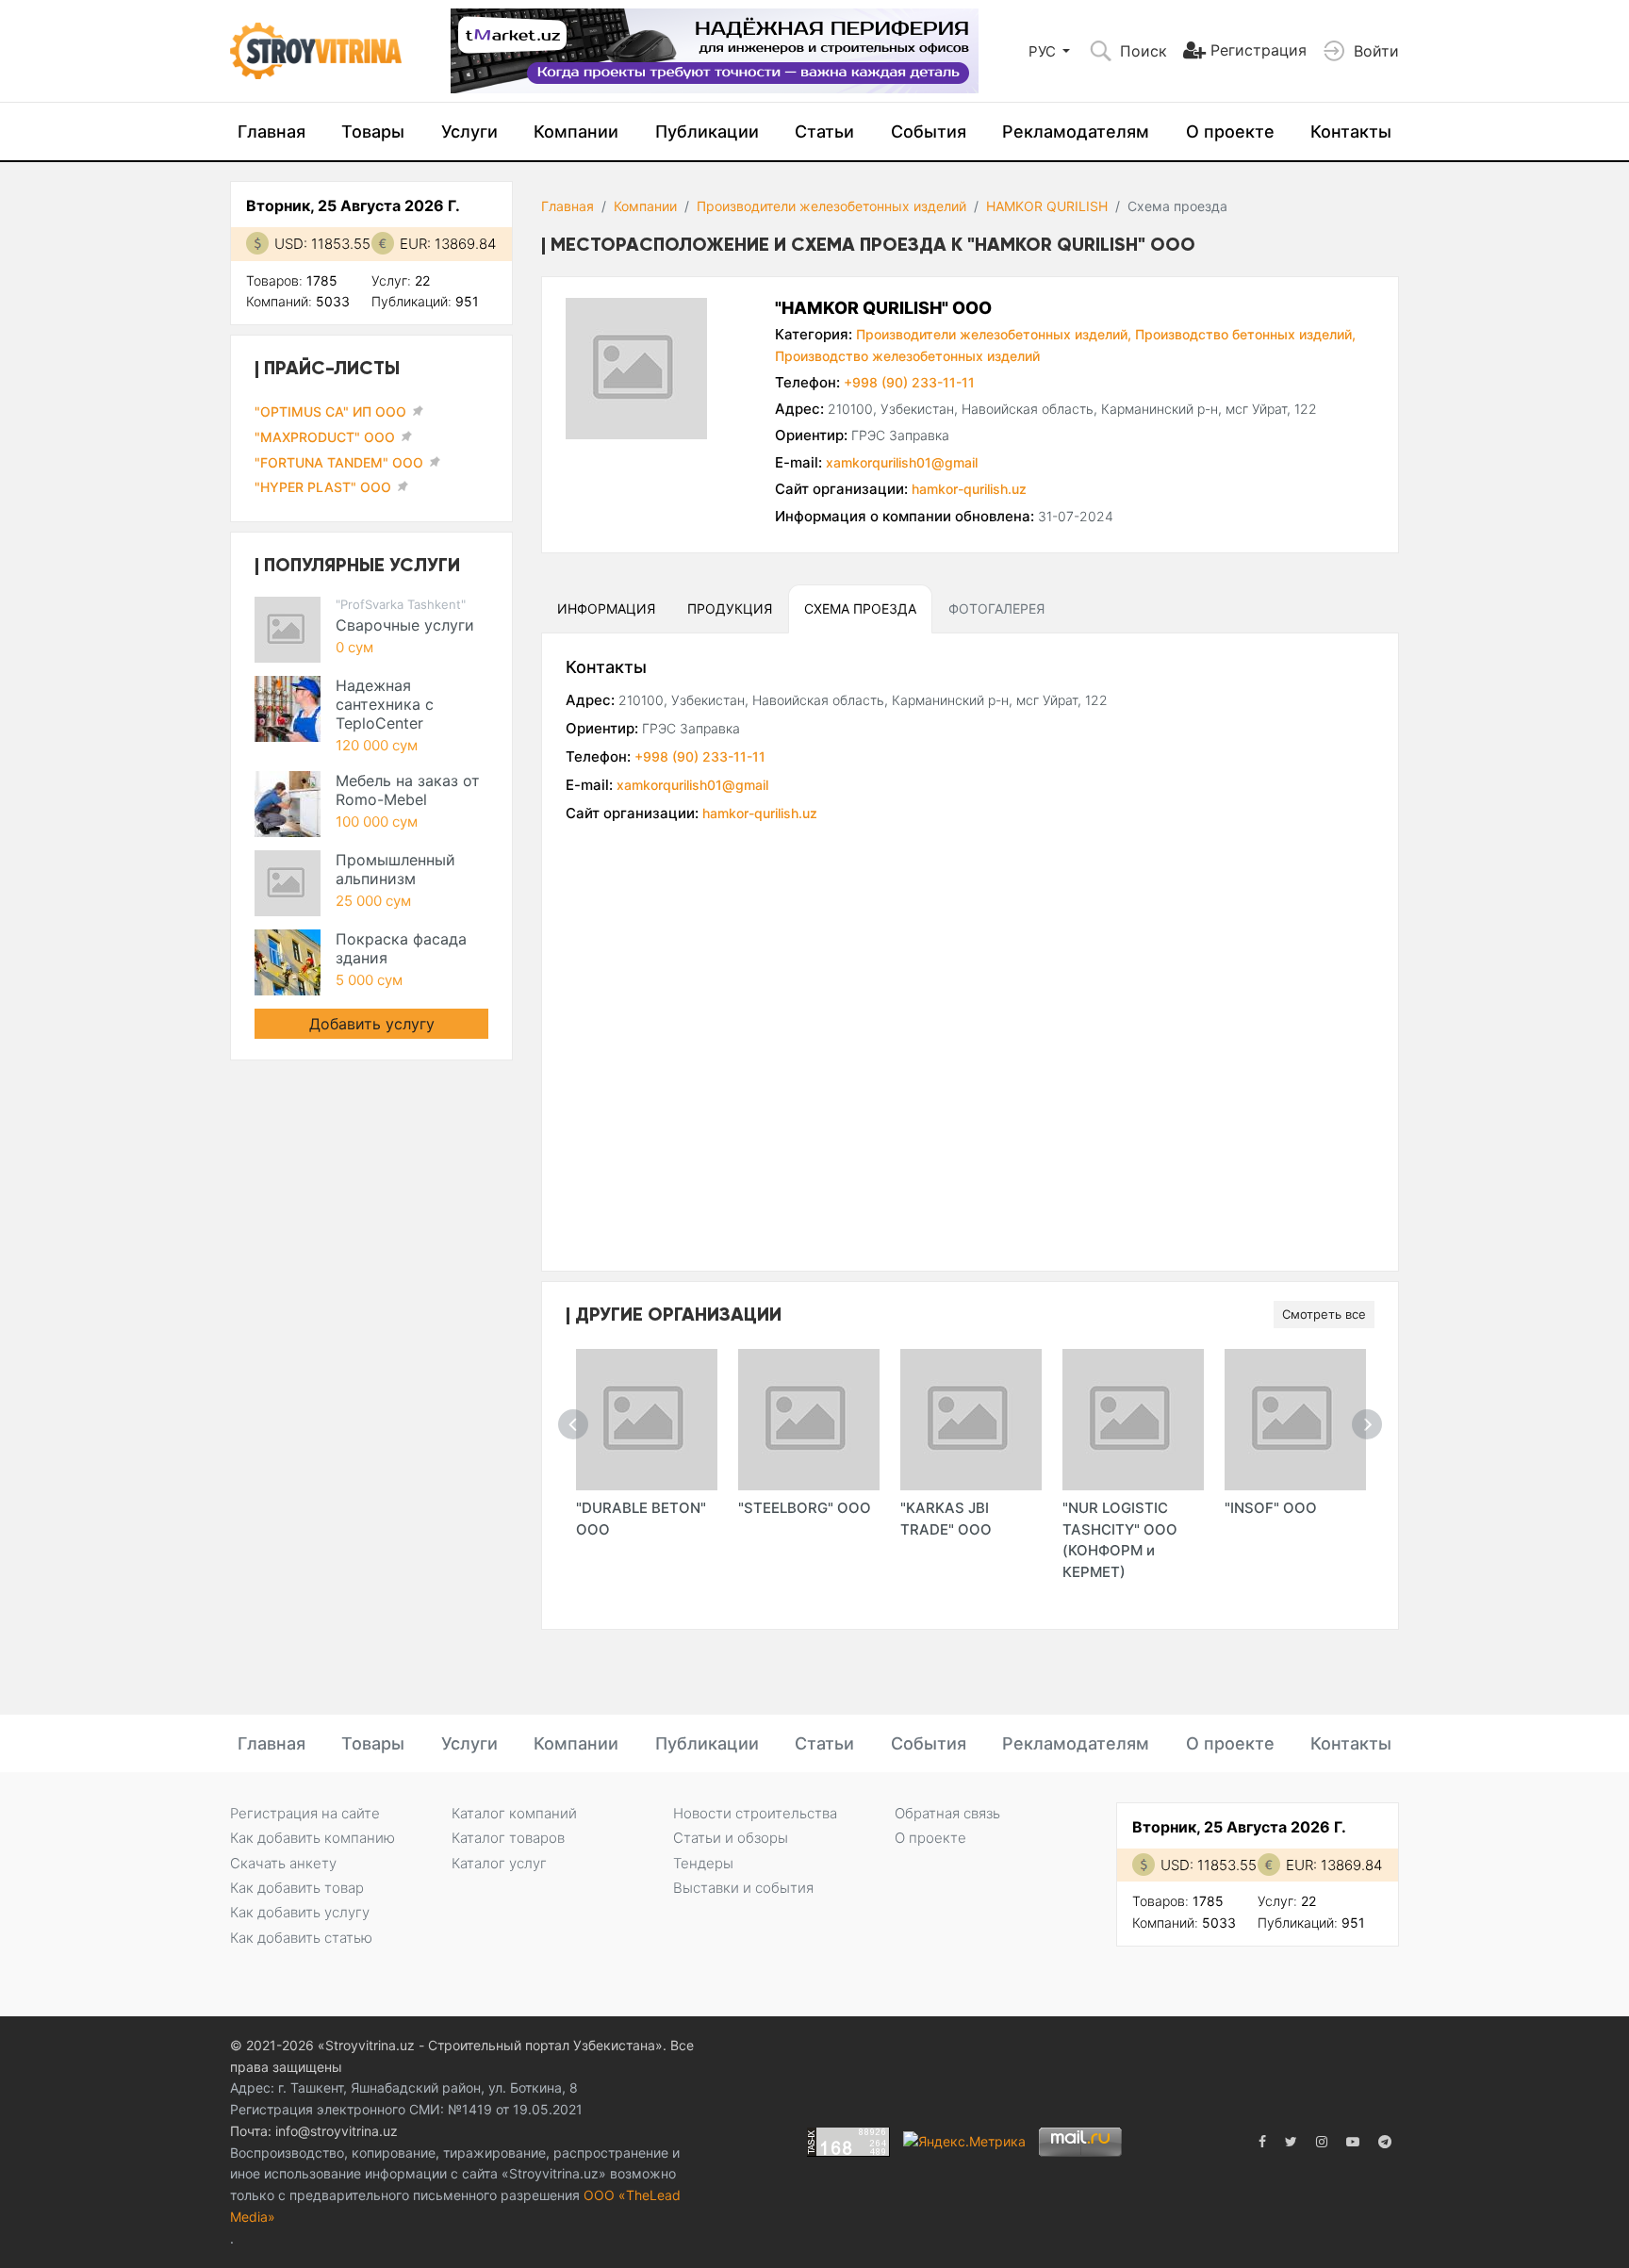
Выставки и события (743, 1888)
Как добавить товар (297, 1888)
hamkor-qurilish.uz (969, 489)
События (929, 131)
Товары (373, 131)
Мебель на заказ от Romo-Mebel (408, 790)
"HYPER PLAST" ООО (323, 487)
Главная (271, 131)
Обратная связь (947, 1813)
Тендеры (703, 1863)
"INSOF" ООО (1271, 1508)
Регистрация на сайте (305, 1813)
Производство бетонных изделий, (1245, 334)
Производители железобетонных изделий (831, 206)
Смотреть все (1324, 1314)
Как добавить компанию (313, 1838)
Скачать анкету (283, 1863)
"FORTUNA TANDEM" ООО (339, 462)
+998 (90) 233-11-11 (909, 382)
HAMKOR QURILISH (1047, 206)
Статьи (824, 131)
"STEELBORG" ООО (805, 1508)
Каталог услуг (499, 1863)
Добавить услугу (372, 1024)
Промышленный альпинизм (395, 869)
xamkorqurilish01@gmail (902, 462)
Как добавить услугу (300, 1912)
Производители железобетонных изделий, (994, 334)
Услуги (469, 131)
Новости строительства (755, 1813)
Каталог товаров (508, 1838)
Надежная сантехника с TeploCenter (385, 704)
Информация (606, 608)
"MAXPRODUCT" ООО (325, 437)
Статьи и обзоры (731, 1838)
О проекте (1230, 131)
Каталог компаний (514, 1813)
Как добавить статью (301, 1938)
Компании (576, 131)
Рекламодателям (1076, 131)
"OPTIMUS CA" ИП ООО (330, 411)
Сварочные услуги (405, 625)
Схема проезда (860, 608)
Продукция (730, 608)
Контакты (1351, 131)
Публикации (707, 131)
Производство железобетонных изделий (907, 356)
